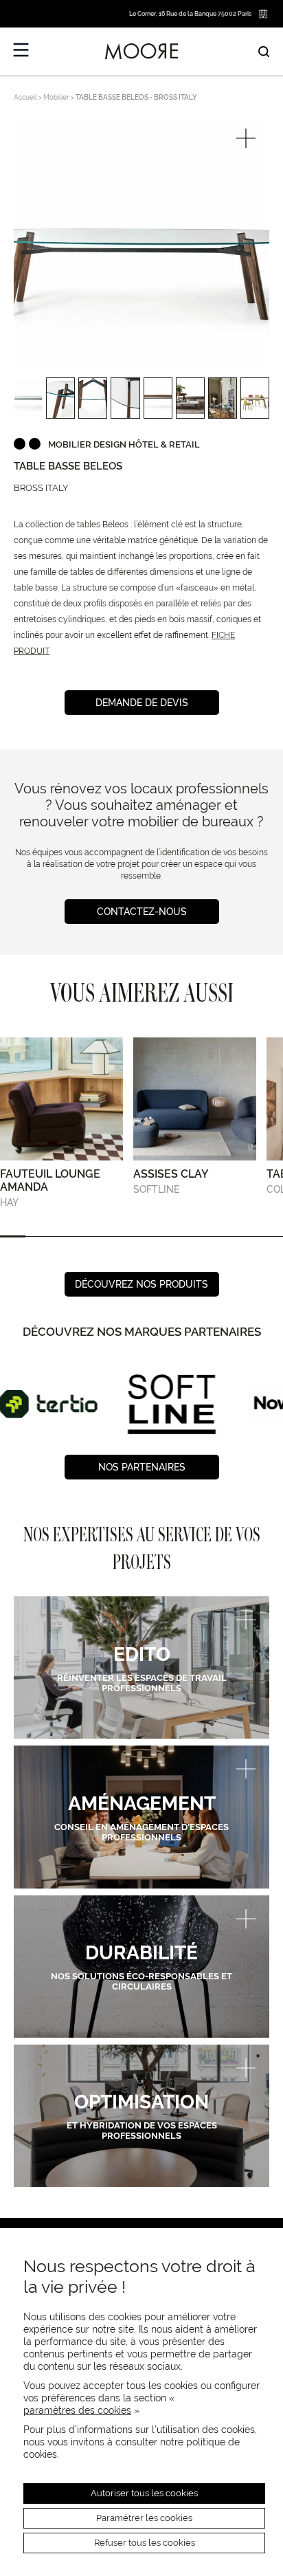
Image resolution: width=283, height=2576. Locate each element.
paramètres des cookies (77, 2410)
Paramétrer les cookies (144, 2518)
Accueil (25, 97)
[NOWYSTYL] (178, 1404)
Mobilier (56, 97)
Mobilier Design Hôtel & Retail (124, 444)
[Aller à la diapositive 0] (13, 1236)
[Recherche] (264, 52)
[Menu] (21, 50)
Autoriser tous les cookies (144, 2493)
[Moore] (141, 52)
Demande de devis (142, 703)
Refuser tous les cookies (145, 2543)
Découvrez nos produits (141, 1284)
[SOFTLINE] (57, 1404)
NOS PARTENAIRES (142, 1467)
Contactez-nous (142, 912)
